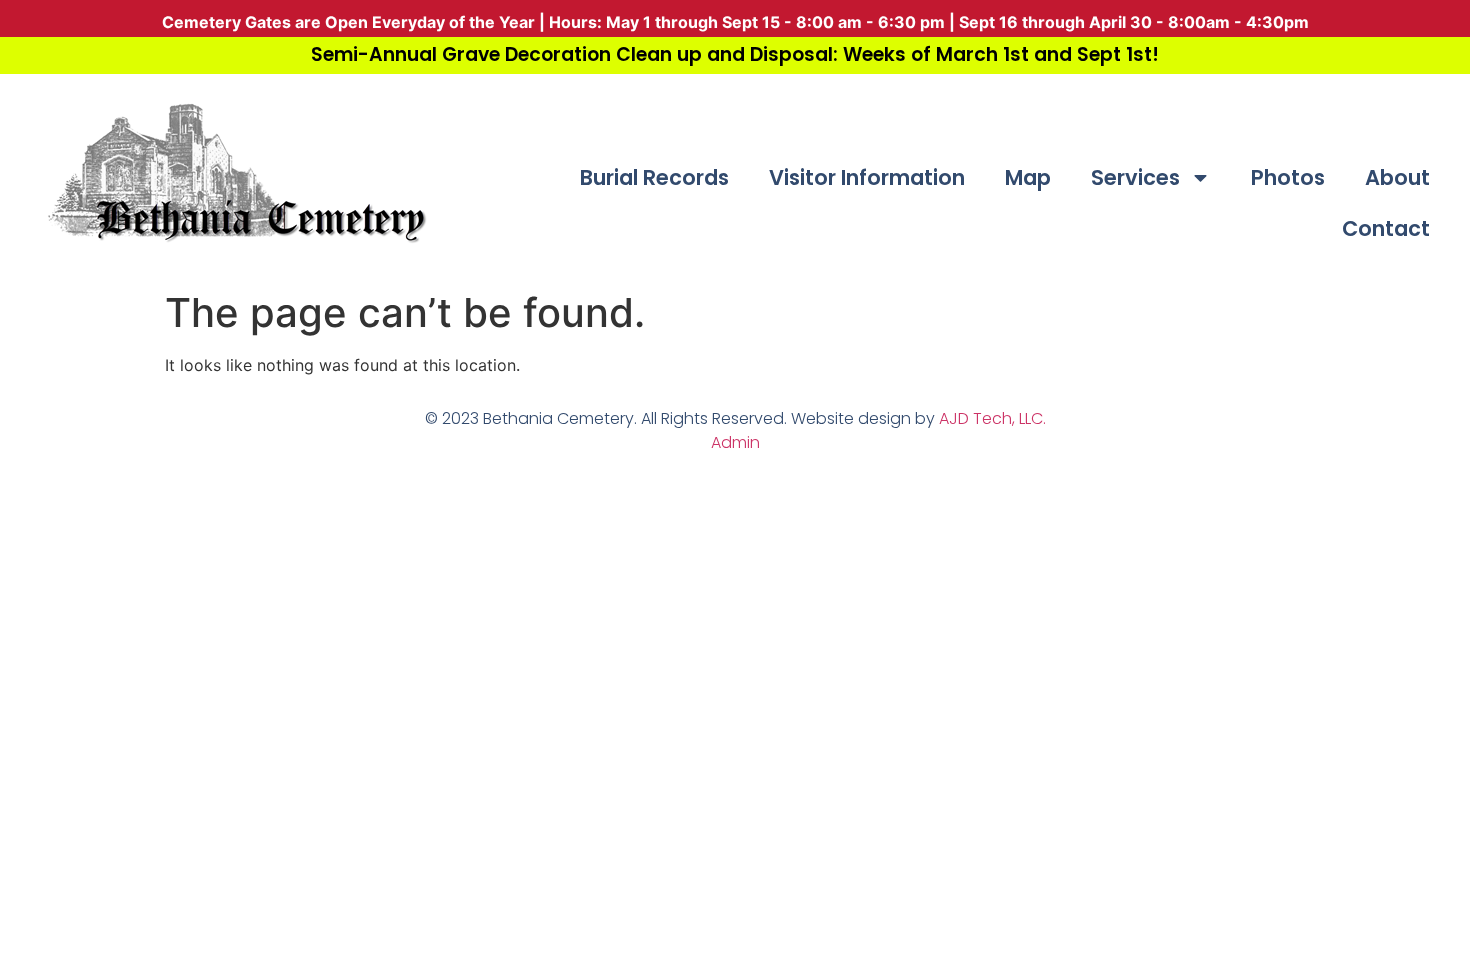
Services (1135, 177)
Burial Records (654, 177)
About (1397, 177)
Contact (1386, 228)
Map (1028, 177)
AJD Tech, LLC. (992, 418)
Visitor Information (867, 177)
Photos (1288, 177)
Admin (735, 442)
